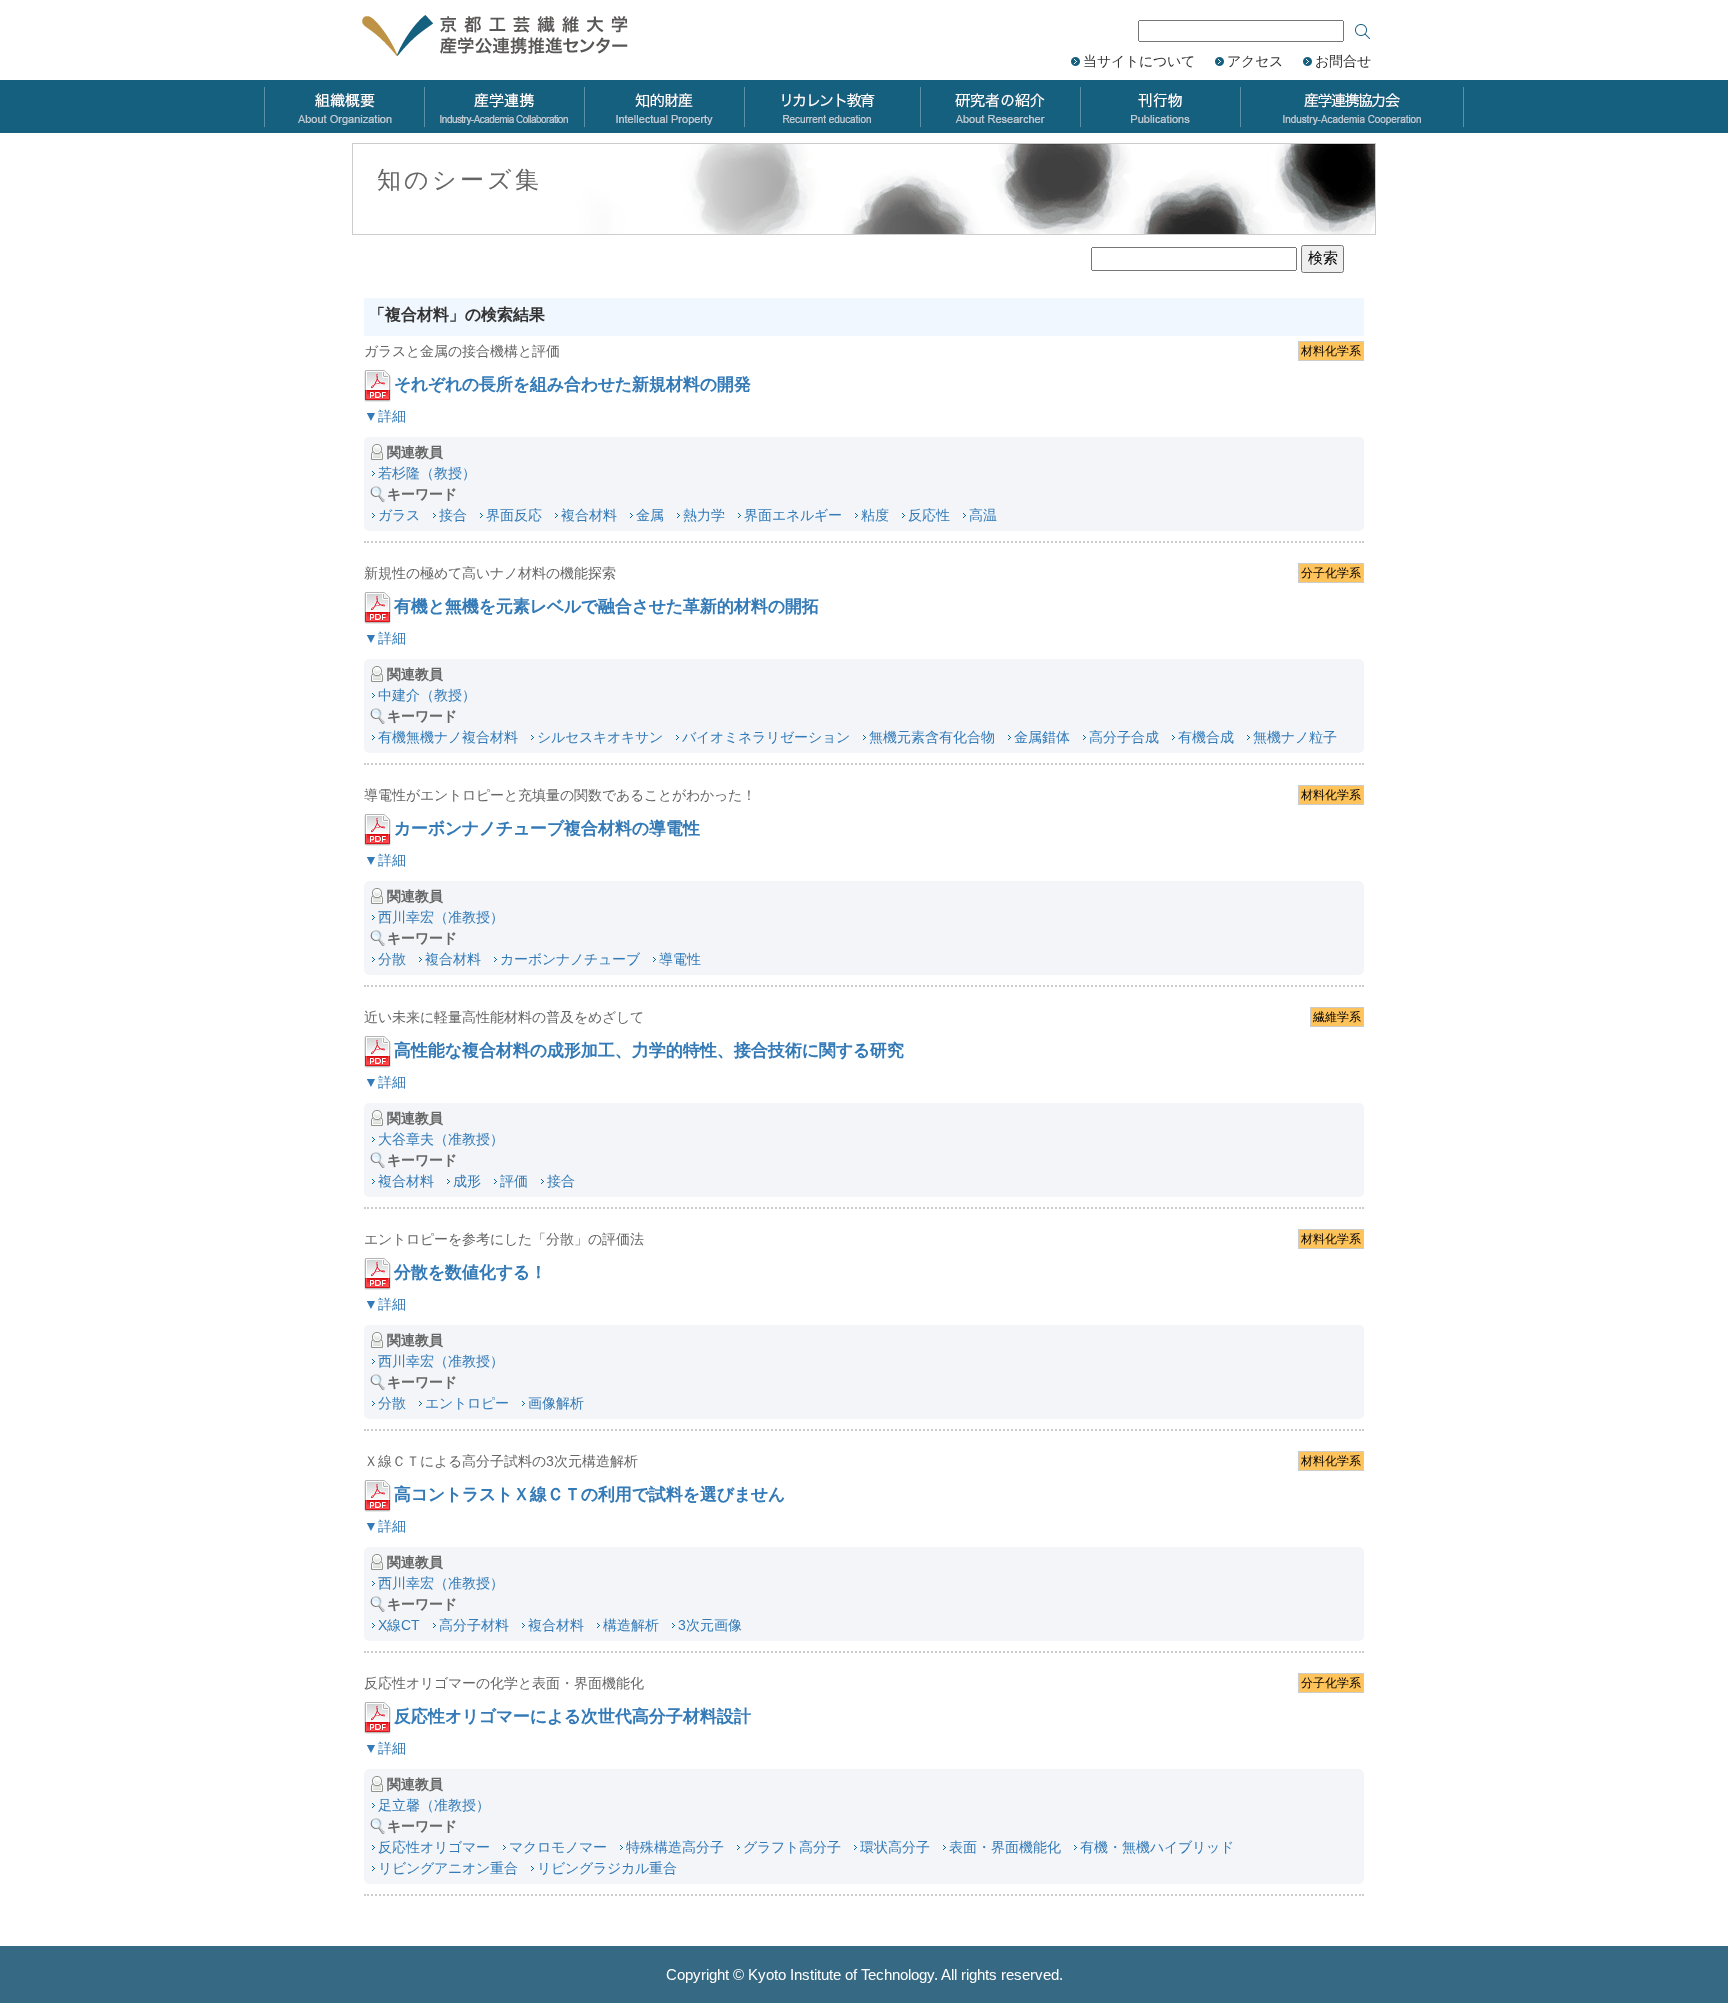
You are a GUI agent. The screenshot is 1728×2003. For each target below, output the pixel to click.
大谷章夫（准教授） (441, 1139)
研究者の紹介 (1000, 106)
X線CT (399, 1625)
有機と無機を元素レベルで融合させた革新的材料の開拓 (606, 606)
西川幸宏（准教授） (441, 917)
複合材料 (589, 515)
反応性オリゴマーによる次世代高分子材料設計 (572, 1716)
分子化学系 (1331, 573)
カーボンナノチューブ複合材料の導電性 (547, 828)
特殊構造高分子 (675, 1847)
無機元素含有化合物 (932, 737)
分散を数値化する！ (470, 1272)
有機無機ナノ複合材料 (448, 737)
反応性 (929, 515)
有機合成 (1206, 737)
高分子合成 (1124, 737)
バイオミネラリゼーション (766, 737)
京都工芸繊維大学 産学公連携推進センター (516, 37)
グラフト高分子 (792, 1847)
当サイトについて (1139, 61)
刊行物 (1160, 106)
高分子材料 (474, 1625)
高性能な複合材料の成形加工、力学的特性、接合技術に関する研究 (649, 1050)
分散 (392, 959)
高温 (983, 515)
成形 (467, 1181)
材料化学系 (1331, 351)
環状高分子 (895, 1847)
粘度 (875, 515)
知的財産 (664, 106)
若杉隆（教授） (427, 473)
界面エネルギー (793, 515)
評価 (514, 1181)
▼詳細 (385, 416)
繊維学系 (1337, 1017)
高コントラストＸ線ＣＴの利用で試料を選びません (589, 1494)
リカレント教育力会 (832, 106)
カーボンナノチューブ (570, 959)
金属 (650, 515)
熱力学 (704, 515)
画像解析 (556, 1403)
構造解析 (631, 1625)
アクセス (1255, 61)
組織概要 (344, 106)
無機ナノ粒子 (1295, 737)
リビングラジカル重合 (607, 1868)
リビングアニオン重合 (448, 1868)
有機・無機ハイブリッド (1157, 1847)
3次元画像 (710, 1625)
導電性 (680, 959)
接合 (453, 515)
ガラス (399, 515)
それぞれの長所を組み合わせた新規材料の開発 (572, 384)
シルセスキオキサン (600, 737)
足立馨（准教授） (434, 1805)
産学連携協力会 (1352, 106)
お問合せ (1343, 61)
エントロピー (467, 1403)
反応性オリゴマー (434, 1847)
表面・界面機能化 (1005, 1847)
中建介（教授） (427, 695)
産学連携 (504, 106)
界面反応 (514, 515)
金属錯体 (1042, 737)
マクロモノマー (558, 1847)
